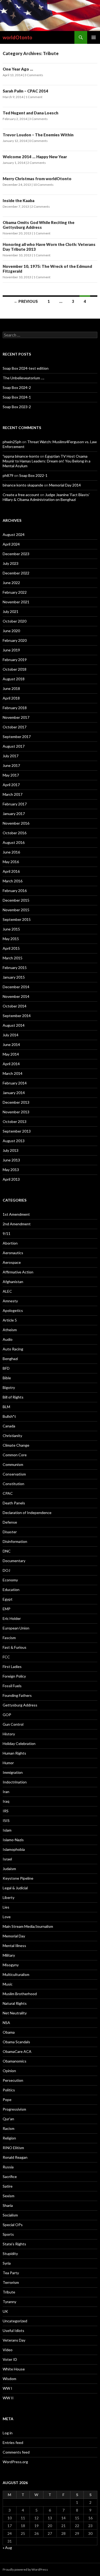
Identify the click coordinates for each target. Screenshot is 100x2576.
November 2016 (16, 823)
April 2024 (11, 544)
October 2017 (15, 727)
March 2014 (13, 1073)
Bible (7, 1378)
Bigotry (9, 1387)
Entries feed (13, 2442)
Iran (6, 1792)
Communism (13, 1464)
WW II (8, 2398)
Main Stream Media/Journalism (28, 1926)
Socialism (10, 2215)
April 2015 (11, 948)
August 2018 (14, 679)
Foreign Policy (14, 1676)
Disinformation (15, 1541)
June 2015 (11, 929)
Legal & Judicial (15, 1888)
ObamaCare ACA (17, 2051)
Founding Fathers (17, 1695)
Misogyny (11, 1965)
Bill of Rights (13, 1397)
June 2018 (11, 688)
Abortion (10, 1243)
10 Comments (43, 185)
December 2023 (16, 554)
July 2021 (11, 611)
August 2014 (14, 1025)
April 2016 (11, 871)
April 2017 (11, 785)
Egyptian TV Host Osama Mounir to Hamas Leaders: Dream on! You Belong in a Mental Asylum (47, 461)
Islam (7, 1830)
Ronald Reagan (15, 2157)
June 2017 (11, 765)
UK (5, 2311)
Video (8, 2350)
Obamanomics (15, 2061)
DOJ (6, 1570)
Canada (9, 1426)
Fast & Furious (15, 1647)
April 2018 (11, 698)
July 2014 (11, 1035)
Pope (7, 2100)
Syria (7, 2263)
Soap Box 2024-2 (17, 387)
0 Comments (38, 141)
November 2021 (16, 602)
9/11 (7, 1233)
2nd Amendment (17, 1224)
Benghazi (10, 1359)
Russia (8, 2167)
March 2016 (13, 881)
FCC (6, 1657)
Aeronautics (13, 1253)
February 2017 (15, 804)
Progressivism (14, 2109)
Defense (10, 1522)
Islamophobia (14, 1849)
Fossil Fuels (12, 1686)
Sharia (8, 2205)
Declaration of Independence (27, 1513)
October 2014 (15, 1006)
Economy (10, 1580)
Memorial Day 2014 (65, 485)
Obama (9, 2032)
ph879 (8, 475)
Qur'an (8, 2119)
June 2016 (11, 852)
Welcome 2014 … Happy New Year (35, 157)
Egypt (8, 1599)
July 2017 (11, 756)
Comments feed (16, 2452)
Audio (8, 1339)
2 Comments (37, 163)
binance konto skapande (23, 485)
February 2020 (15, 640)
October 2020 (15, 621)
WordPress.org (15, 2462)
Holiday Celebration (19, 1743)
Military (9, 1955)
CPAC (8, 1493)
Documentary (14, 1561)
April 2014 (11, 1064)
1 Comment (34, 97)
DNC (7, 1551)
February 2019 (15, 660)
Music (8, 1984)
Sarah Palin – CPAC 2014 (25, 91)
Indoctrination (15, 1782)
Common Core (15, 1455)
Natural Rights (15, 2003)
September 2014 (17, 1016)
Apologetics (13, 1310)
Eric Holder (12, 1618)
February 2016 (15, 891)
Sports (8, 2234)
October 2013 (15, 1121)
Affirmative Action (18, 1272)
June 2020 (11, 631)
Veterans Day (14, 2340)
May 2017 (11, 775)
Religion (9, 2138)
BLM (6, 1407)
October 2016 (15, 833)
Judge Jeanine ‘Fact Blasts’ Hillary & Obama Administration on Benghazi (46, 497)
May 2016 (11, 862)
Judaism (9, 1869)
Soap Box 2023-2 (17, 407)
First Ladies (12, 1667)
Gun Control (13, 1724)
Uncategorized (15, 2321)
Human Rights (14, 1753)
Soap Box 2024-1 (17, 397)
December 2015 (16, 900)
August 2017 (14, 746)
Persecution (13, 2080)
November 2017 (16, 717)
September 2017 (17, 737)
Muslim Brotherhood (20, 1994)
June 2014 (11, 1044)
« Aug (7, 2548)
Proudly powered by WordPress (25, 2569)
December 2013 (16, 1102)
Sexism (9, 2196)
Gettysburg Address (20, 1705)
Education (11, 1590)
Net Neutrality (15, 2013)
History (9, 1734)
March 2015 (13, 958)
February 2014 (15, 1083)
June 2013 (11, 1160)
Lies (6, 1907)
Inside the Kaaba (19, 200)
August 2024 (14, 534)
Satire (8, 2186)
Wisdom (9, 2379)
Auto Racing (13, 1349)
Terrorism (11, 2282)
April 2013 (11, 1179)
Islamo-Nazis (13, 1840)
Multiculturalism (16, 1974)
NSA (6, 2023)
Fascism (9, 1638)
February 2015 (15, 968)
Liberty (9, 1897)
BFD (6, 1368)
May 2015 (11, 939)
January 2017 (14, 814)
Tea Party (11, 2273)
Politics (9, 2090)
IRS (6, 1811)
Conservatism (14, 1474)
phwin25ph (12, 442)
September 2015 (17, 919)
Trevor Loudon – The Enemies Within (38, 135)
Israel (7, 1859)
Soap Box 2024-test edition (26, 368)
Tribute (9, 2292)
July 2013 (11, 1150)
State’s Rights (14, 2244)
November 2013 (16, 1112)
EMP (7, 1609)
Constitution (13, 1484)
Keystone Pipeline (18, 1878)
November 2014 (16, 996)
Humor (8, 1763)
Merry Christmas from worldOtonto (37, 179)
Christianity (12, 1436)
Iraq (6, 1801)
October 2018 (15, 669)
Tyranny (9, 2302)
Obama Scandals (16, 2042)
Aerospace (12, 1262)
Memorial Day (14, 1936)
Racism (9, 2128)
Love (7, 1917)
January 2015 (14, 977)
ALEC (7, 1291)
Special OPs (13, 2225)
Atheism (10, 1330)
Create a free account (21, 495)
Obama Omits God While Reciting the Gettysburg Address (39, 225)
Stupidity (10, 2253)
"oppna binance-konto (21, 456)
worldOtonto (17, 37)
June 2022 (11, 583)
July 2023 (11, 563)
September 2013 (17, 1131)
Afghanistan (13, 1282)
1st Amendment (16, 1214)
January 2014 (14, 1093)
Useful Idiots (13, 2330)
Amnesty (10, 1301)
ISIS (6, 1820)
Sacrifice (10, 2177)
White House (14, 2369)
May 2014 (11, 1054)
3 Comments (34, 75)
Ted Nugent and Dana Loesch (31, 113)
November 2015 (16, 910)
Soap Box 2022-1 (33, 475)
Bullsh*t (9, 1416)
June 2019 (11, 650)
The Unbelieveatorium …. (23, 378)
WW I (7, 2388)
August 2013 (14, 1141)
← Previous (26, 301)
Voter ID (10, 2359)
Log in (8, 2433)
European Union (16, 1628)
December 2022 (16, 573)
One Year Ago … (18, 69)
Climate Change (16, 1445)
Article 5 (10, 1320)
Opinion (9, 2071)
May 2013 (11, 1170)
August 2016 (14, 842)
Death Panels (14, 1503)
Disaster (10, 1532)
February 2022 (15, 592)
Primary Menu (94, 37)
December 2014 (16, 987)
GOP (7, 1715)
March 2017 (13, 794)
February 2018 (15, 708)
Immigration (13, 1772)
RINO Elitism (13, 2148)
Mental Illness (14, 1946)
